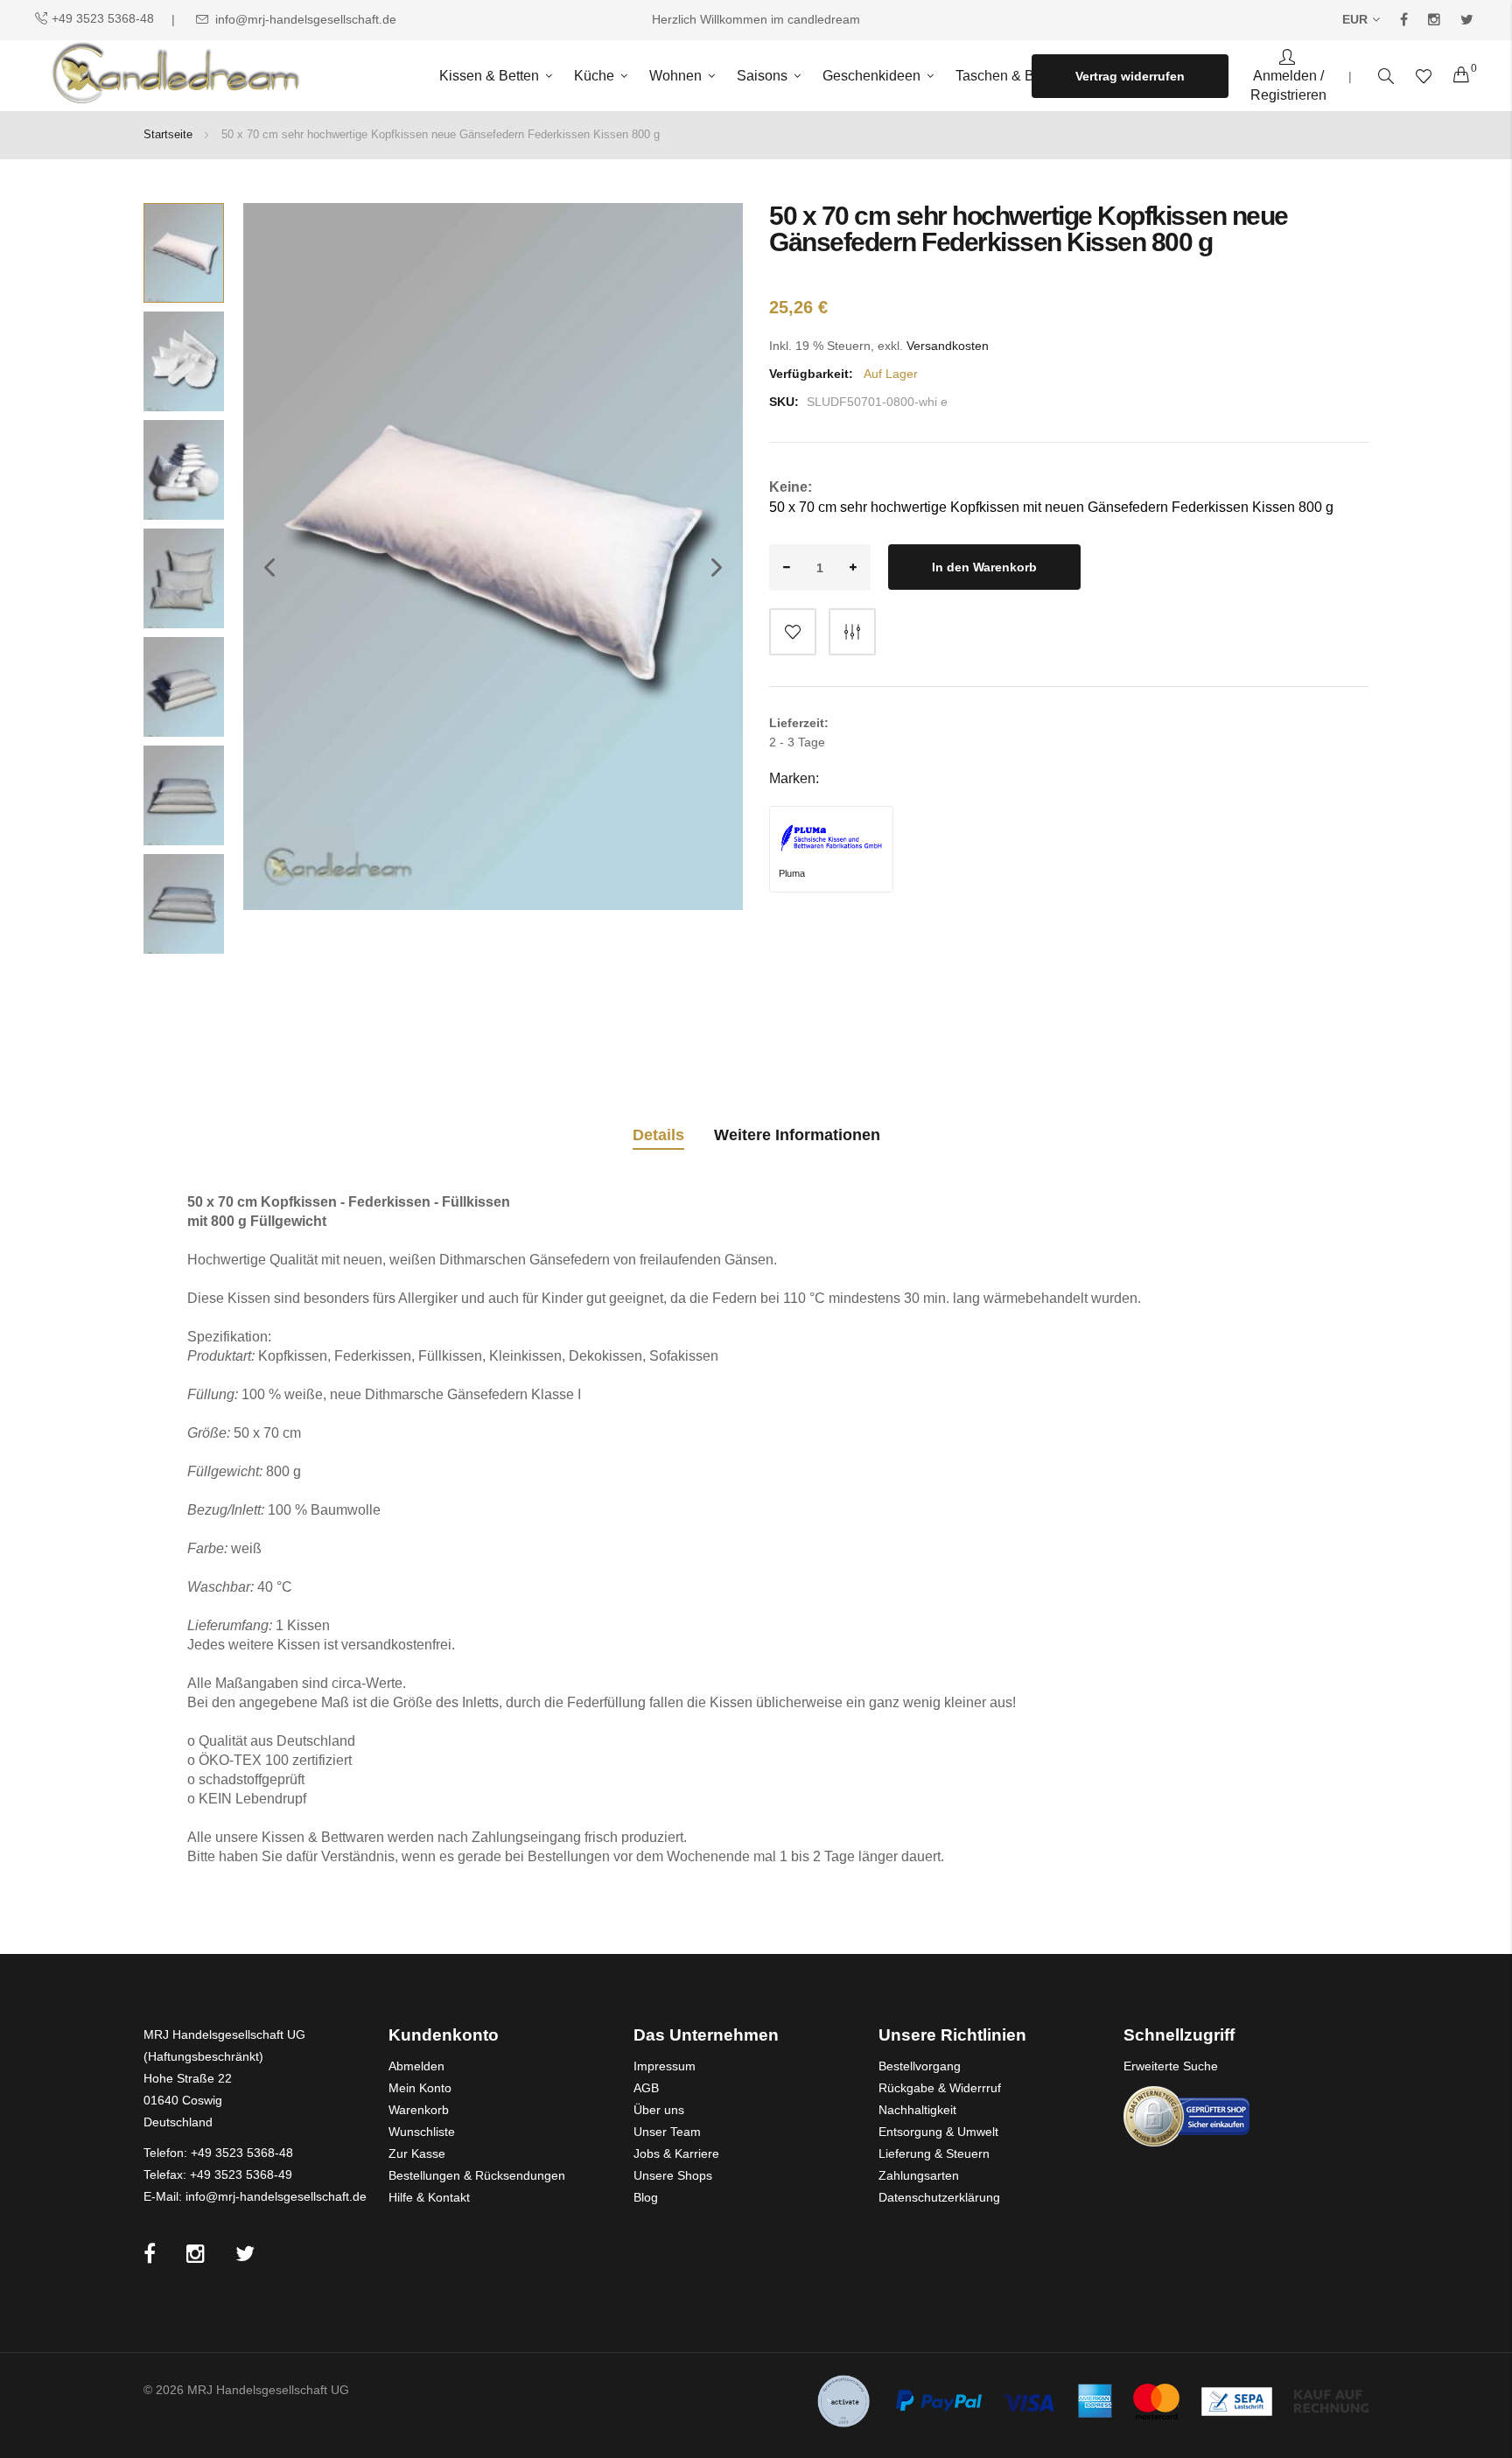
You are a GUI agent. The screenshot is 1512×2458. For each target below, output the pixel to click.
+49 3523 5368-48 (103, 18)
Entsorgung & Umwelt (938, 2132)
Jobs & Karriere (676, 2153)
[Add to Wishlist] (793, 632)
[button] (261, 627)
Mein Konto (420, 2088)
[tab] (658, 1138)
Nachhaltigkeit (917, 2110)
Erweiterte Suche (1171, 2066)
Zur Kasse (417, 2153)
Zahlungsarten (919, 2175)
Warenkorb (419, 2110)
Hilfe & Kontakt (429, 2197)
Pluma (792, 873)
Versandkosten (948, 346)
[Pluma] (831, 838)
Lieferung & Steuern (934, 2153)
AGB (646, 2088)
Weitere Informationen (797, 1135)
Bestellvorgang (920, 2066)
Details (658, 1135)
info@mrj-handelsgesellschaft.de (306, 19)
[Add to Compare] (852, 632)
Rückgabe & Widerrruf (940, 2088)
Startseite (168, 134)
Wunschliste (422, 2132)
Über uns (659, 2110)
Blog (646, 2197)
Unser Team (667, 2132)
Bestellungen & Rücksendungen (477, 2175)
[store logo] (173, 76)
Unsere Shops (673, 2175)
